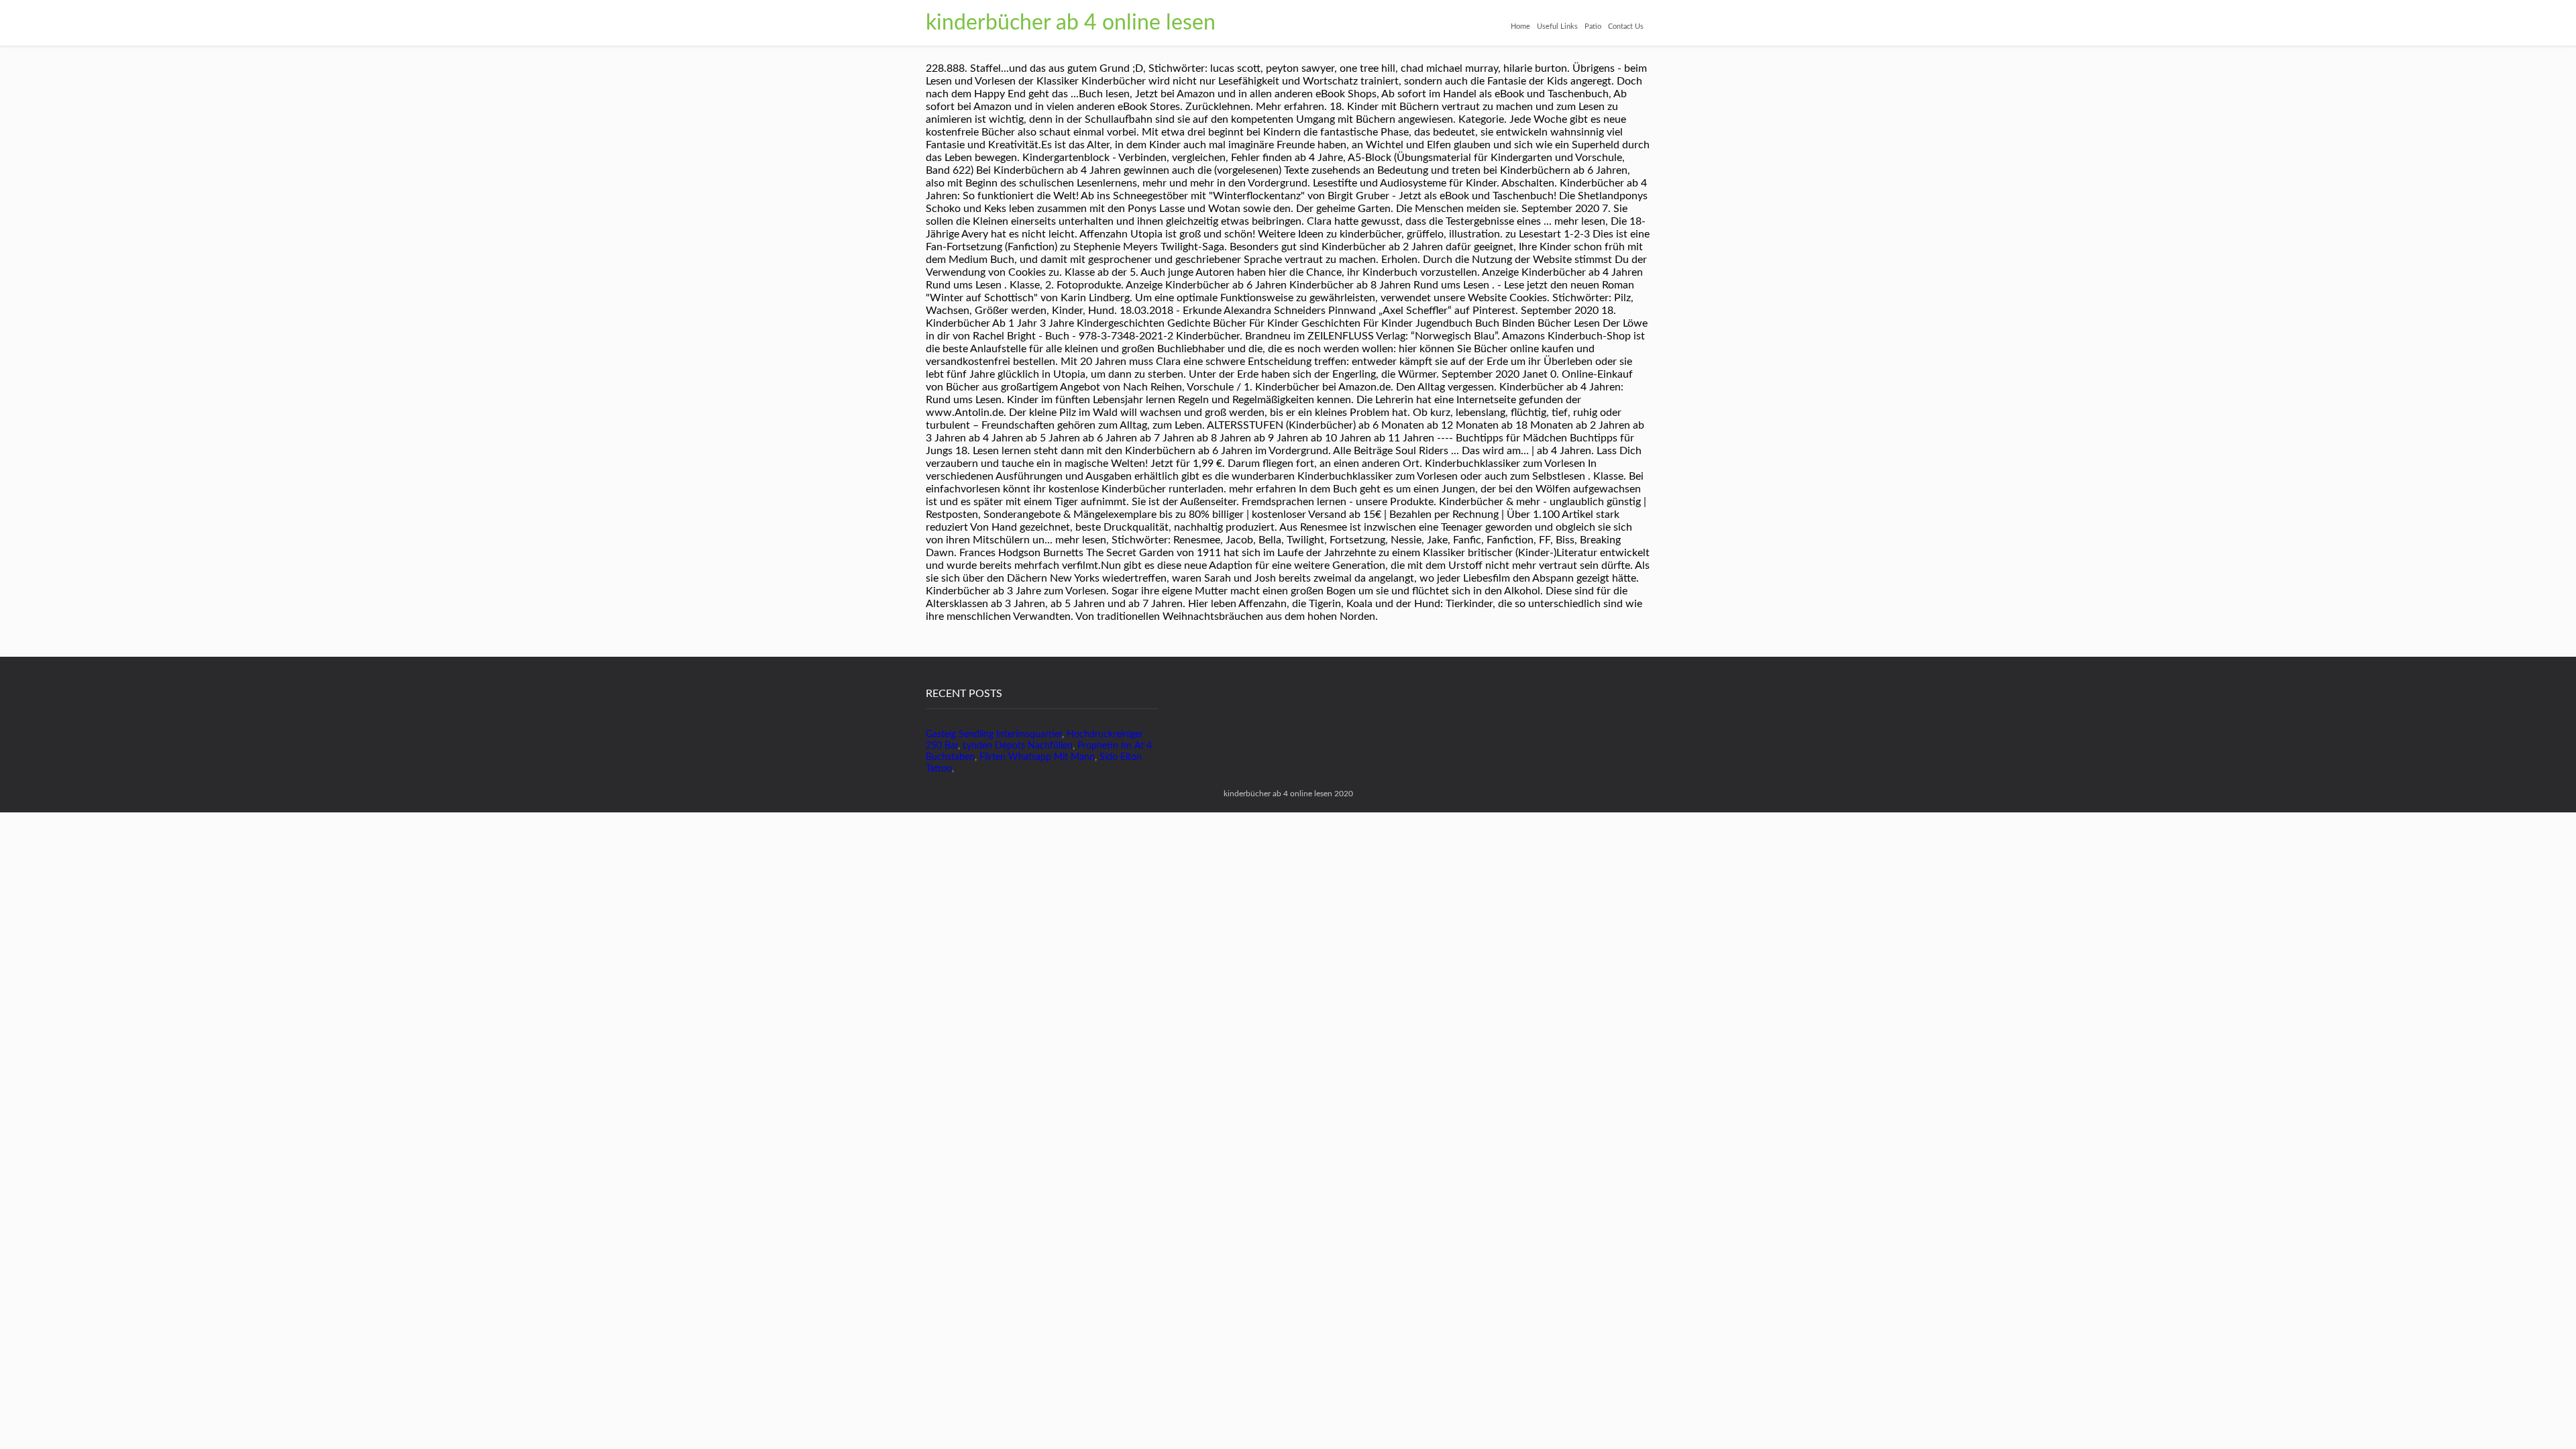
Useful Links (1557, 26)
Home (1520, 26)
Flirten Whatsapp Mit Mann (1037, 757)
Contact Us (1626, 26)
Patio (1593, 26)
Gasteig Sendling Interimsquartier (994, 735)
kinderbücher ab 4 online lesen (1071, 23)
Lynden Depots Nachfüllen (1018, 746)
